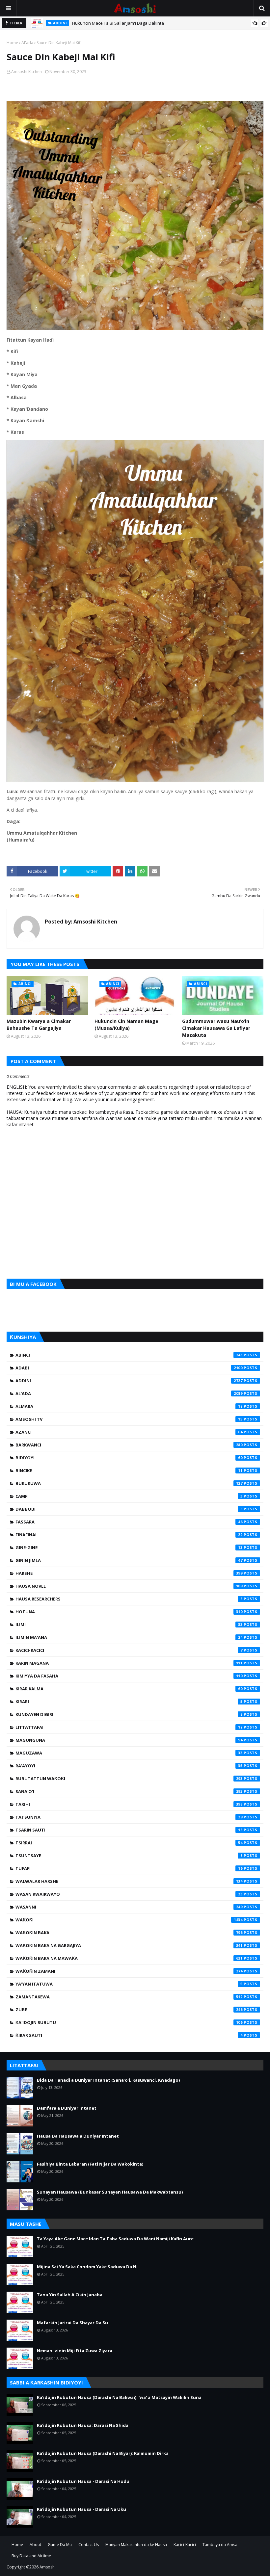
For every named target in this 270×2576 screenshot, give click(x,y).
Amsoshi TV (129, 1419)
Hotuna (129, 1612)
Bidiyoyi (129, 1458)
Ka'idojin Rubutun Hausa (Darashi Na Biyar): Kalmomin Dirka (103, 2453)
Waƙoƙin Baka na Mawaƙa (129, 1958)
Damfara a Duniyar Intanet (67, 2108)
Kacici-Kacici (129, 1650)
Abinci (129, 1355)
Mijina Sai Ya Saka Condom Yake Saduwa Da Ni (87, 2267)
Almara (129, 1406)
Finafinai (129, 1535)
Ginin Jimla (129, 1560)
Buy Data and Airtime (31, 2556)
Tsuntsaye (129, 1856)
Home (12, 43)
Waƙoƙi (129, 1920)
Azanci (129, 1432)
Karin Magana (129, 1663)
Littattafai (129, 1727)
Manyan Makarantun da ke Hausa (136, 2545)
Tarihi (129, 1804)
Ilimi (129, 1625)
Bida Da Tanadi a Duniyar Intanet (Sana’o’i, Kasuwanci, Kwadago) (108, 2080)
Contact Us (89, 2545)
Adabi (129, 1368)
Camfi (129, 1496)
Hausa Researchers (129, 1599)
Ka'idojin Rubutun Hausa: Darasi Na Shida (83, 2425)
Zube (129, 2010)
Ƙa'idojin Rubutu (129, 2022)
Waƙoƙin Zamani (129, 1971)
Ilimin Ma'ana (129, 1637)
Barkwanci (129, 1445)
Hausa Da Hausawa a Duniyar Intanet (78, 2136)
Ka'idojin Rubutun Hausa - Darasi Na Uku (81, 2509)
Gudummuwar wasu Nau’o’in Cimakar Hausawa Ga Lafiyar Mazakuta (216, 1028)
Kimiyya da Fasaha (129, 1676)
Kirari (129, 1702)
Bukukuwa (129, 1483)
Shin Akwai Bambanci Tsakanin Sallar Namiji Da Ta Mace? (129, 23)
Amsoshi (48, 2567)
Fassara (129, 1522)
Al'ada (27, 43)
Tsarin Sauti (129, 1830)
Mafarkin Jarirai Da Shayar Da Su (72, 2323)
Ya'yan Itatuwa (129, 1984)
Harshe (129, 1573)
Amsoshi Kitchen (27, 72)
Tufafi (129, 1868)
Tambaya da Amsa (220, 2545)
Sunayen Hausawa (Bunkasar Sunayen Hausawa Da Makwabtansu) (110, 2192)
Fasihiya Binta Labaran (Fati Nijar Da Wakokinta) (90, 2164)
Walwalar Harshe (129, 1881)
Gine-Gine (129, 1548)
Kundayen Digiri (129, 1714)
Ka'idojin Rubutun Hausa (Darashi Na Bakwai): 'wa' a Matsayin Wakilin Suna (119, 2397)
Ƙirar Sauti (129, 2035)
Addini (129, 1381)
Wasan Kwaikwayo (129, 1894)
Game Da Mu (60, 2545)
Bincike (129, 1470)
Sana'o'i (129, 1791)
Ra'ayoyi (129, 1766)
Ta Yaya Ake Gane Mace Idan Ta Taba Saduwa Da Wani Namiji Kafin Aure (115, 2239)
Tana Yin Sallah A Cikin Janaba (70, 2295)
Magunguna (129, 1740)
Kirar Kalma (129, 1689)
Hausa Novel (129, 1586)
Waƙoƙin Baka (129, 1933)
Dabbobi (129, 1509)
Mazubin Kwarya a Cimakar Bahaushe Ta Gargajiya (39, 1025)
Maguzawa (129, 1753)
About (35, 2545)
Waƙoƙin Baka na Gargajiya (129, 1945)
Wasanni (129, 1907)
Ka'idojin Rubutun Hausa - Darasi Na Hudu (83, 2481)
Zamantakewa (129, 1997)
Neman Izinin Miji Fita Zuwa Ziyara (75, 2351)
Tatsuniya (129, 1817)
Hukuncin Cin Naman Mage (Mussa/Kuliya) (126, 1025)
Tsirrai (129, 1843)
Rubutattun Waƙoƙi (129, 1779)
